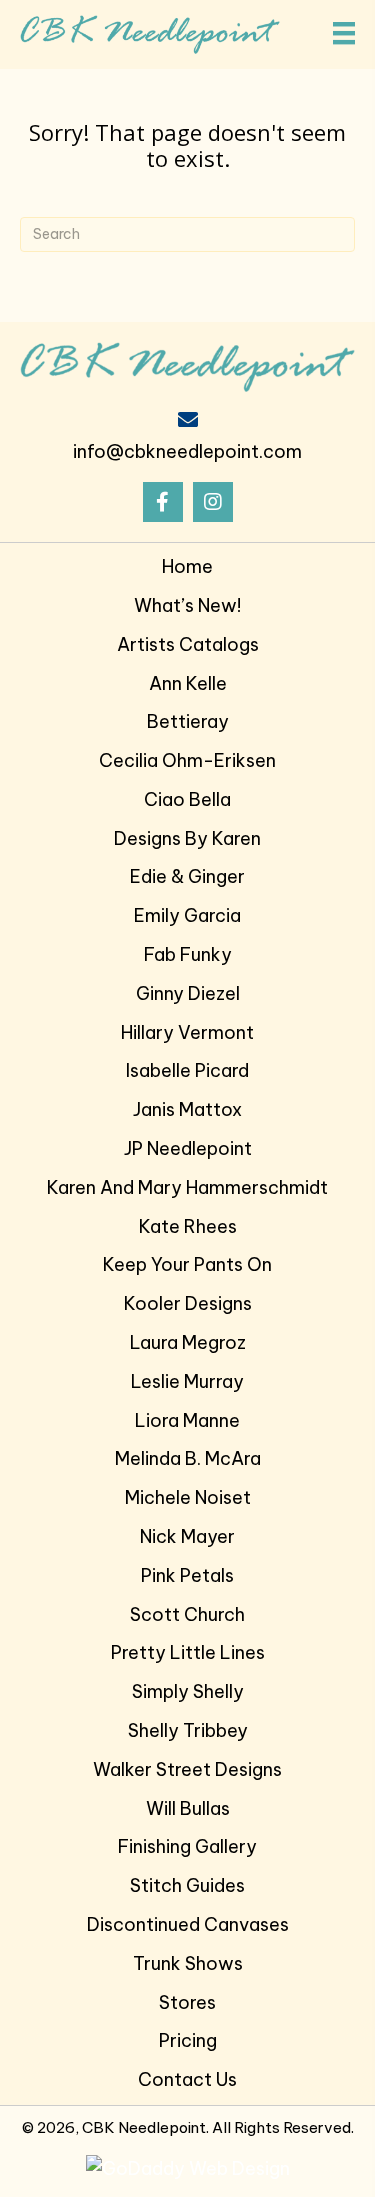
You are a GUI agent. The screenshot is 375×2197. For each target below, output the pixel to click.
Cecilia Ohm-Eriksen (187, 760)
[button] (163, 502)
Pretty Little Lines (188, 1652)
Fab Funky (188, 954)
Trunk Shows (188, 1963)
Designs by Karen (187, 838)
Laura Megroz (188, 1342)
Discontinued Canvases (188, 1924)
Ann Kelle (188, 683)
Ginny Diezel (188, 993)
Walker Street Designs (187, 1769)
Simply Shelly (188, 1691)
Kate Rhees (188, 1226)
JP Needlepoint (188, 1148)
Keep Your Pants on (187, 1264)
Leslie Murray (187, 1381)
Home (187, 566)
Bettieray (188, 721)
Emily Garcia (187, 915)
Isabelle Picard (187, 1070)
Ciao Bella (187, 799)
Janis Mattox (187, 1109)
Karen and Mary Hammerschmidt (187, 1187)
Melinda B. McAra (188, 1458)
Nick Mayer (187, 1536)
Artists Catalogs (188, 644)
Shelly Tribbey (188, 1730)
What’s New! (187, 605)
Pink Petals (187, 1575)
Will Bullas (188, 1808)
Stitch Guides (187, 1885)
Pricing (188, 2040)
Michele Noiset (188, 1497)
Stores (187, 2002)
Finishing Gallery (187, 1846)
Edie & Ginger (187, 876)
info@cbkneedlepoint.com (187, 451)
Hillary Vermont (187, 1032)
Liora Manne (187, 1420)
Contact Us (187, 2079)
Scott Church (187, 1614)
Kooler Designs (188, 1303)
